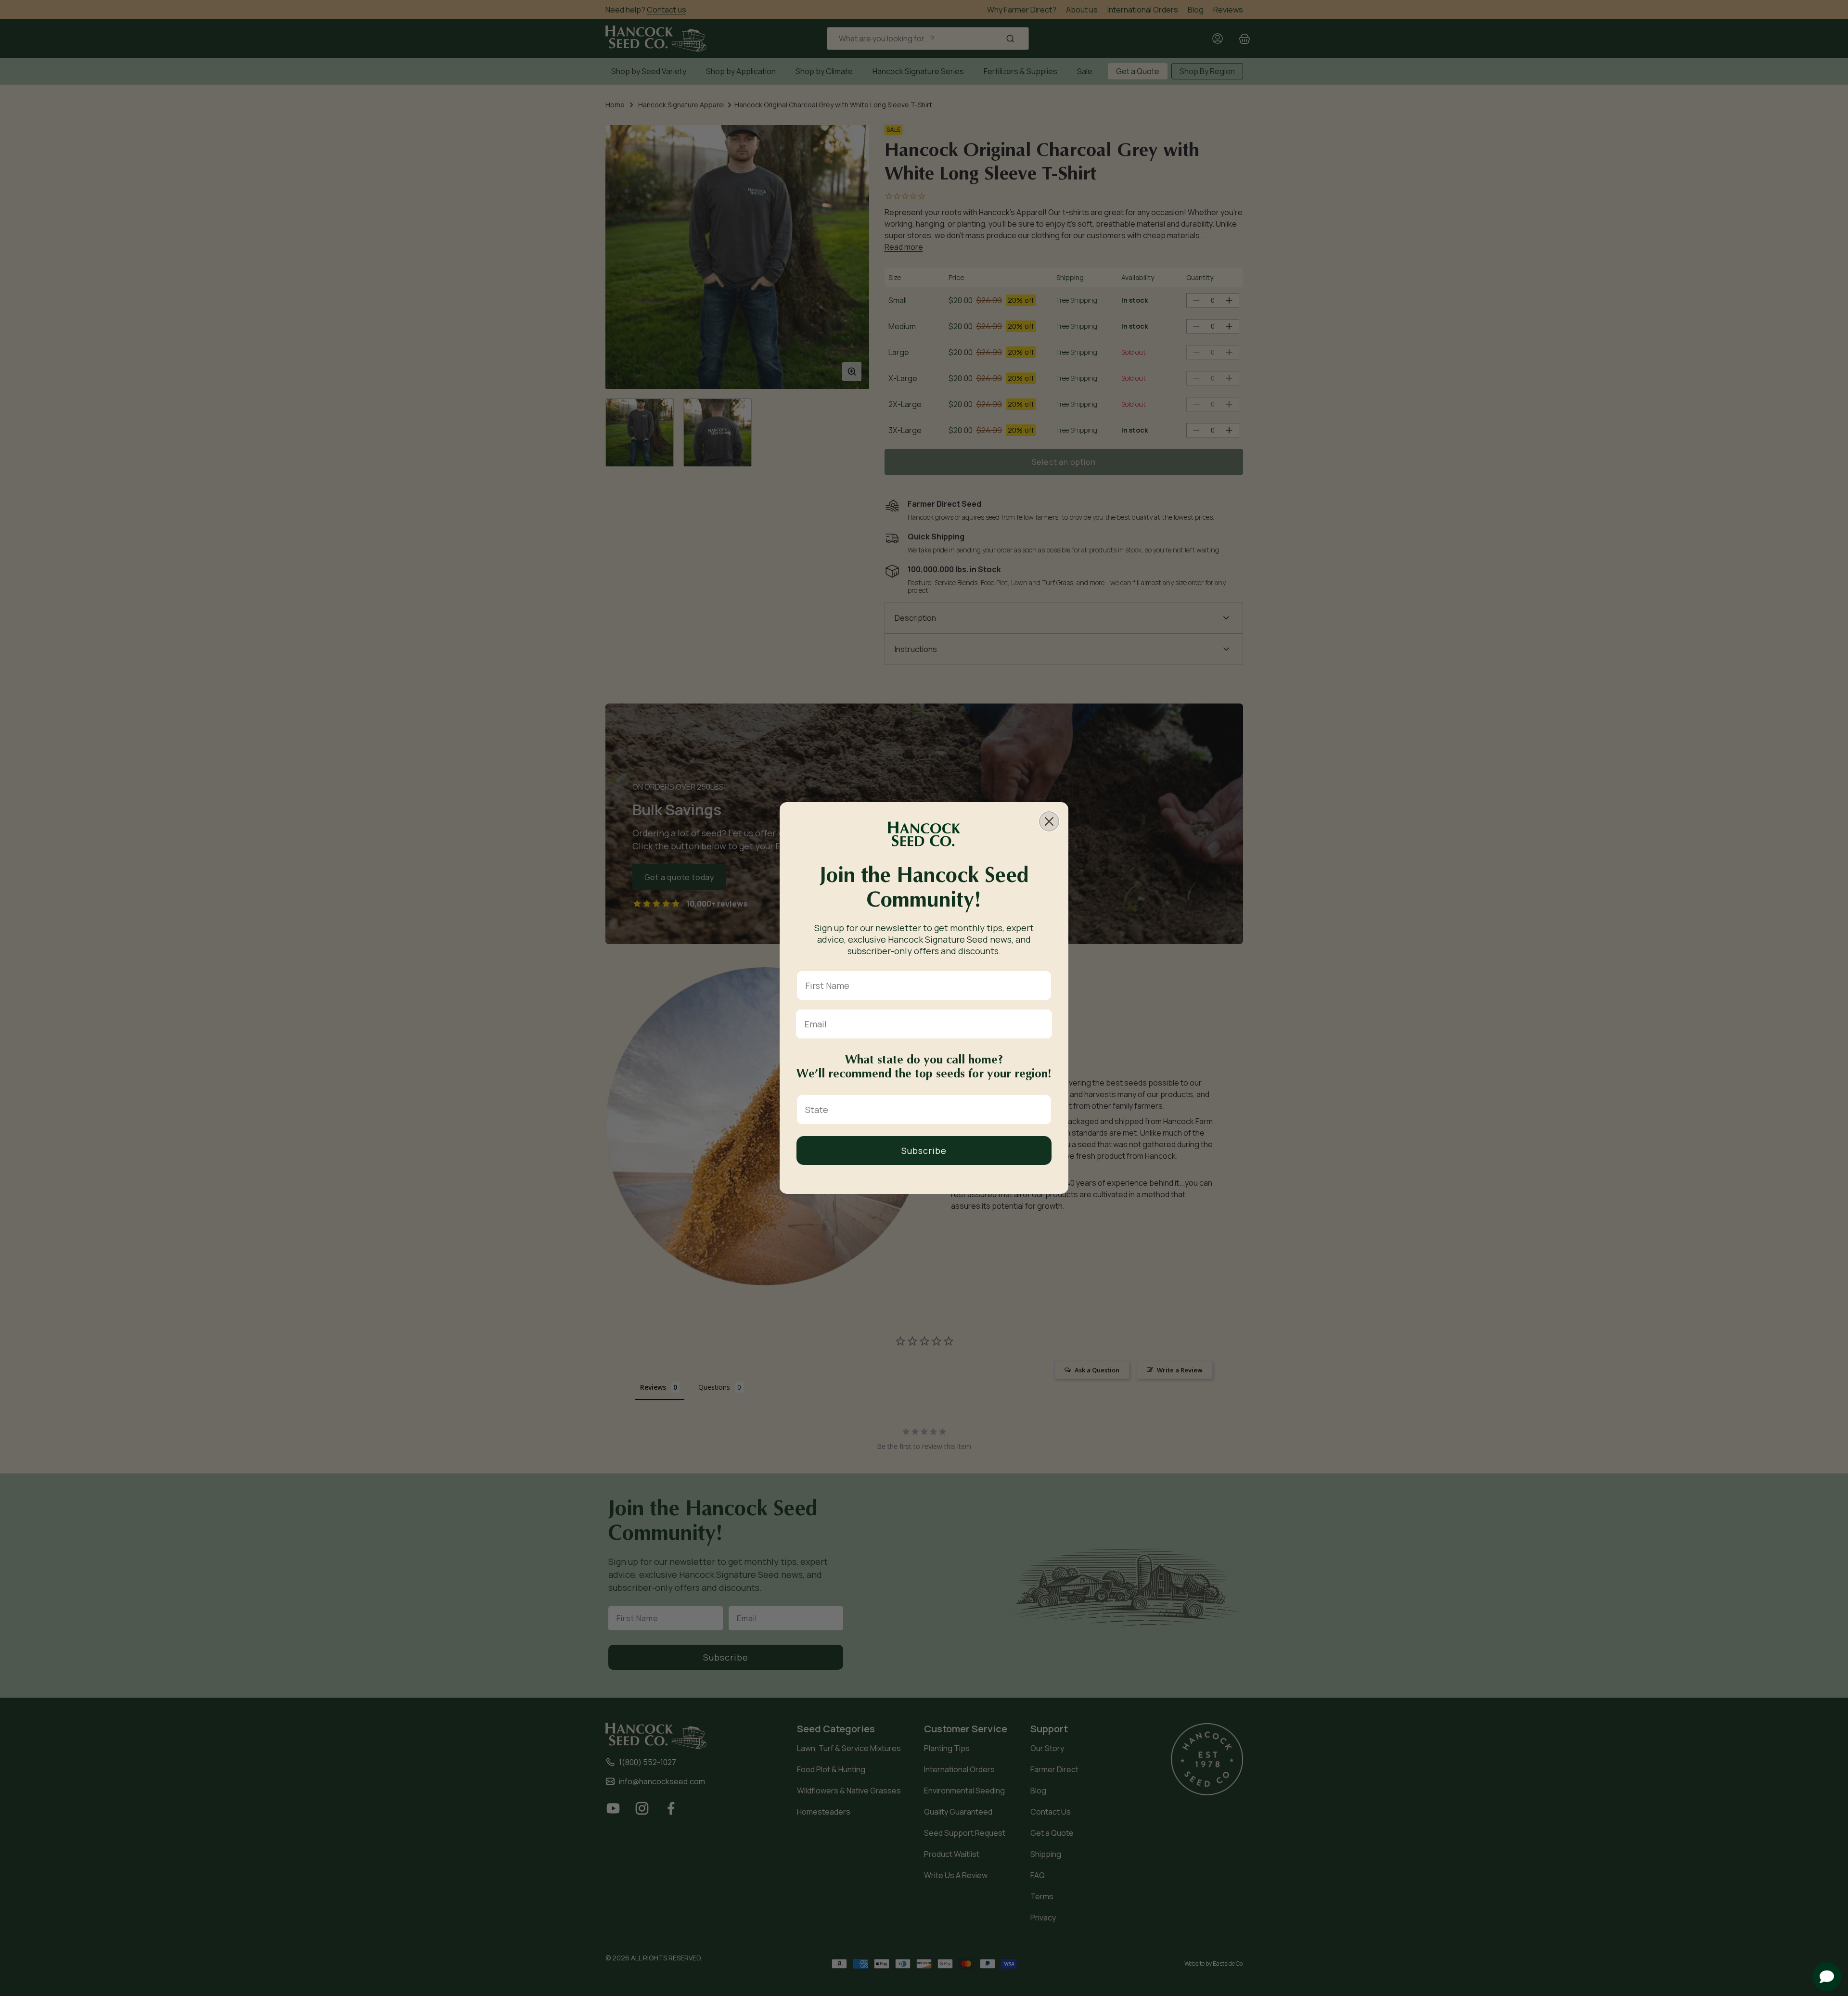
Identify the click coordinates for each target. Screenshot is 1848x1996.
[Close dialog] (1049, 821)
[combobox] (921, 1110)
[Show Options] (1042, 1110)
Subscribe (924, 1151)
